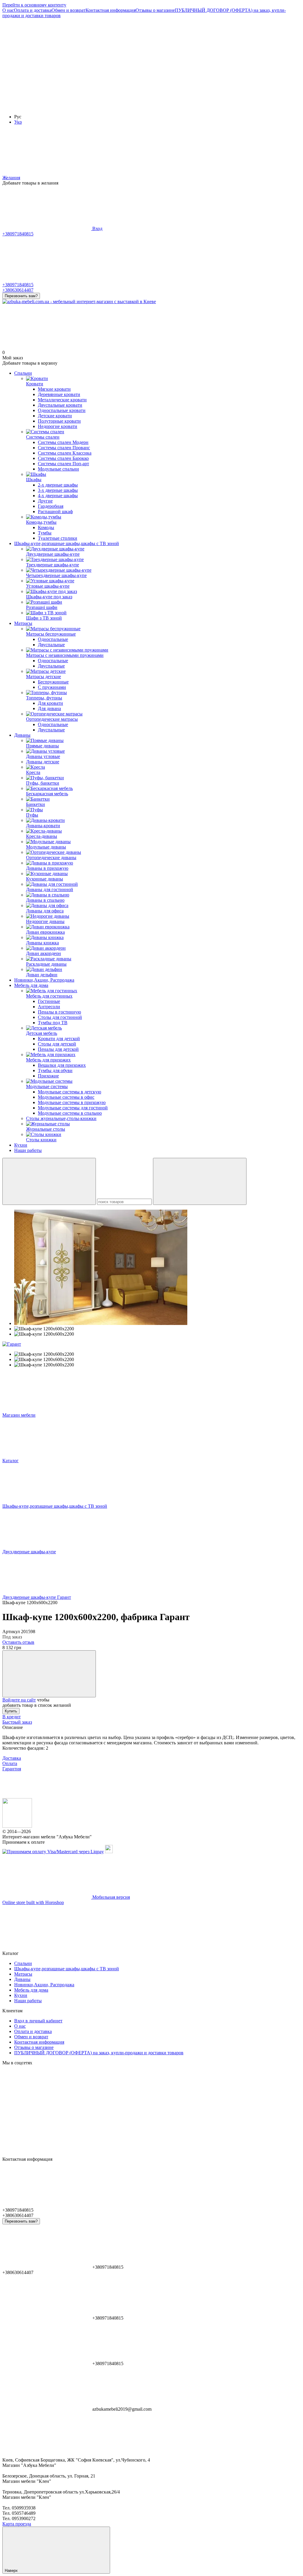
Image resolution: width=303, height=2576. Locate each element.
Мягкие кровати (54, 389)
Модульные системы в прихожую (72, 1102)
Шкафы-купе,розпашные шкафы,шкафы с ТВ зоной (67, 543)
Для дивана (49, 708)
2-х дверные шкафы (58, 485)
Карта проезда (17, 2524)
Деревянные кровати (59, 394)
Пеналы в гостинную (59, 1012)
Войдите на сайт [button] (19, 1700)
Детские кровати (55, 416)
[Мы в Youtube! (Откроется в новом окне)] (136, 61)
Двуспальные (51, 645)
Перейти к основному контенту (34, 5)
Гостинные (49, 1001)
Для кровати (50, 703)
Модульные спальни (58, 469)
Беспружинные (53, 682)
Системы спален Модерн (63, 442)
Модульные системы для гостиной (73, 1108)
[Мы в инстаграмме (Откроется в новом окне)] (224, 61)
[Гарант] (12, 1344)
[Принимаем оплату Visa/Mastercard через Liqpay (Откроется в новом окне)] (53, 1852)
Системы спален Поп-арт (63, 464)
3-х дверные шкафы (58, 490)
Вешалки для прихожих (62, 1065)
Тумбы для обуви (55, 1070)
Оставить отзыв (18, 1642)
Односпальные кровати (62, 410)
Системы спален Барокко (63, 458)
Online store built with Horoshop (33, 1902)
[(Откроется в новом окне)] (109, 1852)
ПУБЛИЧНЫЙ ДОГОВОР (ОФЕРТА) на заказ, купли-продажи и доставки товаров (99, 2053)
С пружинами (52, 687)
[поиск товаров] (49, 1181)
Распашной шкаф (55, 512)
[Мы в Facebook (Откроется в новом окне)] (47, 61)
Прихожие (48, 1076)
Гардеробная (51, 506)
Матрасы (23, 623)
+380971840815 (18, 234)
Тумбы (45, 533)
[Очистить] (200, 1181)
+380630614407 (18, 290)
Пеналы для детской (58, 1049)
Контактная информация (111, 10)
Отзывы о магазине (155, 10)
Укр (18, 122)
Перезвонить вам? (21, 296)
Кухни (21, 1145)
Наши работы (28, 1150)
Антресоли (49, 1007)
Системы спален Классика (65, 453)
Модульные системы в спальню (70, 1113)
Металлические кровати (62, 400)
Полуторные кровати (59, 421)
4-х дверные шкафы (58, 496)
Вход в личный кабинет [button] (38, 2021)
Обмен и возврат (69, 10)
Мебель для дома (31, 985)
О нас (8, 10)
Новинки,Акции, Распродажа (44, 980)
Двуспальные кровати (60, 405)
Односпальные (53, 639)
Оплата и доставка (33, 10)
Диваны (22, 735)
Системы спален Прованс (64, 448)
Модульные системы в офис (66, 1097)
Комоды (46, 527)
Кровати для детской (59, 1039)
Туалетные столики (58, 538)
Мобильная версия (111, 1897)
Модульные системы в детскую (70, 1092)
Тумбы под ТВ (53, 1023)
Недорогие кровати (58, 426)
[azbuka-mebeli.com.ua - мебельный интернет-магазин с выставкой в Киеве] (17, 1826)
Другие (45, 501)
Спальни (23, 373)
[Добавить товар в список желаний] (49, 1674)
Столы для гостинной (60, 1017)
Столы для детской (57, 1044)
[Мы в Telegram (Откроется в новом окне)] (47, 107)
